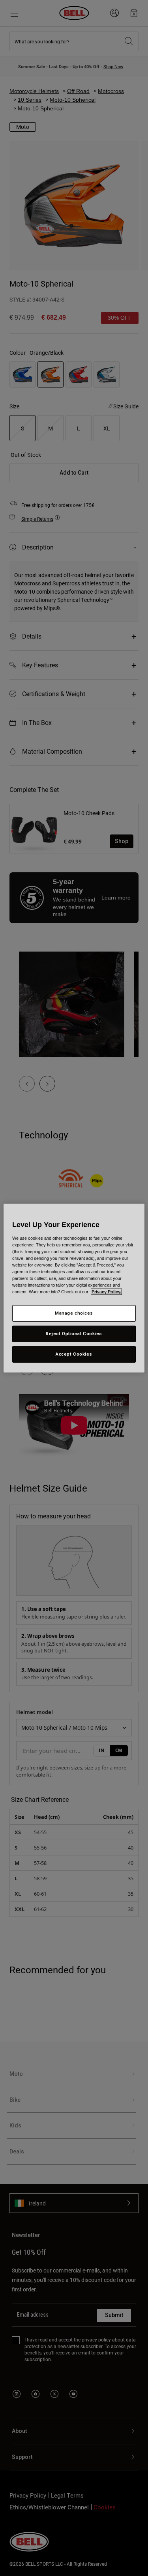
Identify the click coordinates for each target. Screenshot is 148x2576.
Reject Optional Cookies (74, 1334)
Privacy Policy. (106, 1292)
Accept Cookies (74, 1354)
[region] (74, 1288)
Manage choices (74, 1313)
